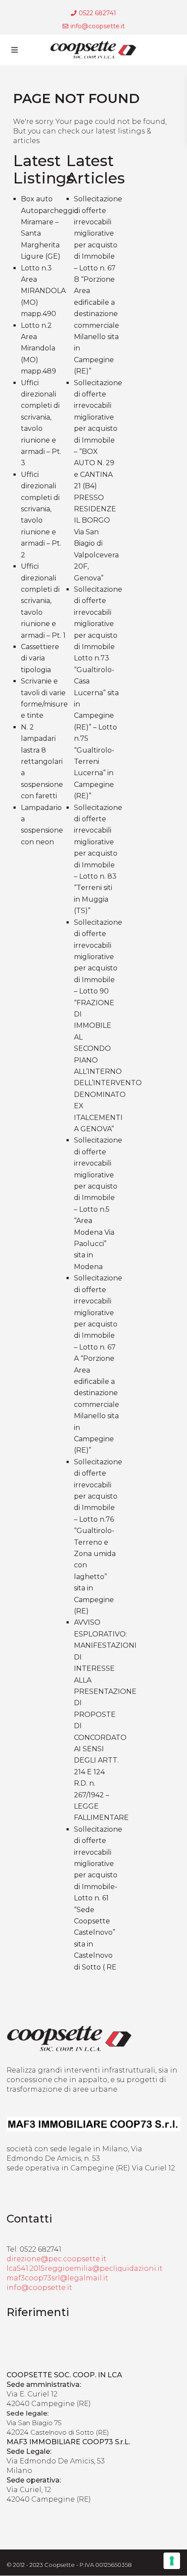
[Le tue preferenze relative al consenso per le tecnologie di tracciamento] (172, 2561)
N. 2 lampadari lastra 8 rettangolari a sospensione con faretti (42, 761)
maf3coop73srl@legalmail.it (57, 2278)
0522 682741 (97, 13)
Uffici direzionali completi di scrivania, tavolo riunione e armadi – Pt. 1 (43, 601)
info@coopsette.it (98, 26)
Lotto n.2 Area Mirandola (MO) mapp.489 (38, 348)
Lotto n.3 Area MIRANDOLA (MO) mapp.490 (43, 291)
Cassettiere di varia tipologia (40, 658)
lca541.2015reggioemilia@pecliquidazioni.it (85, 2268)
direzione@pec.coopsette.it (57, 2259)
